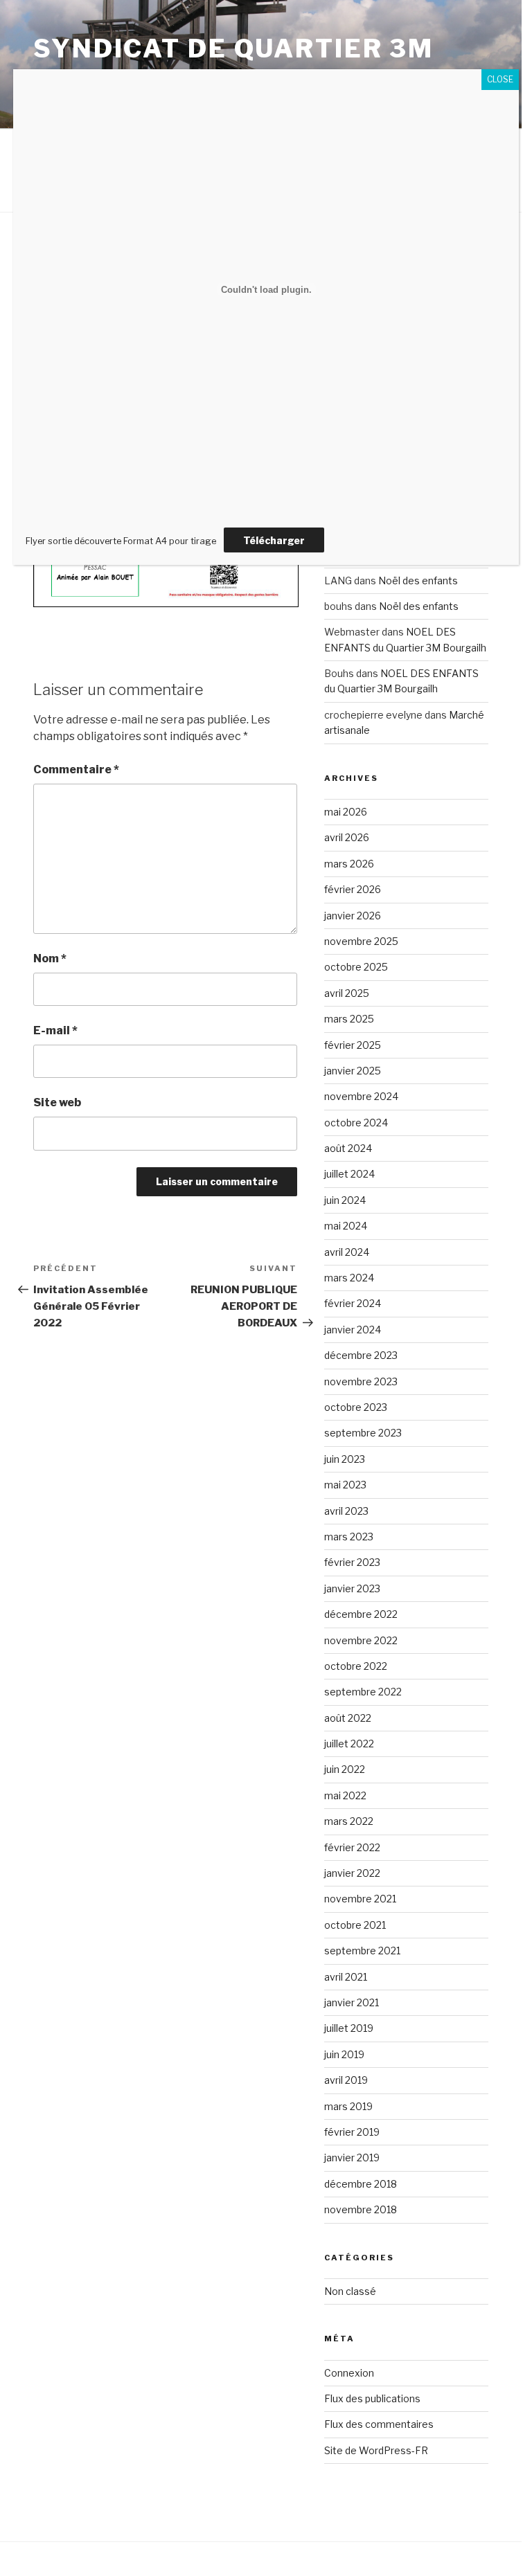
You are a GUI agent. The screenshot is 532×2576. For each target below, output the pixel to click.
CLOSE (500, 79)
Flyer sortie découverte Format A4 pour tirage (121, 541)
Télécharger (274, 540)
